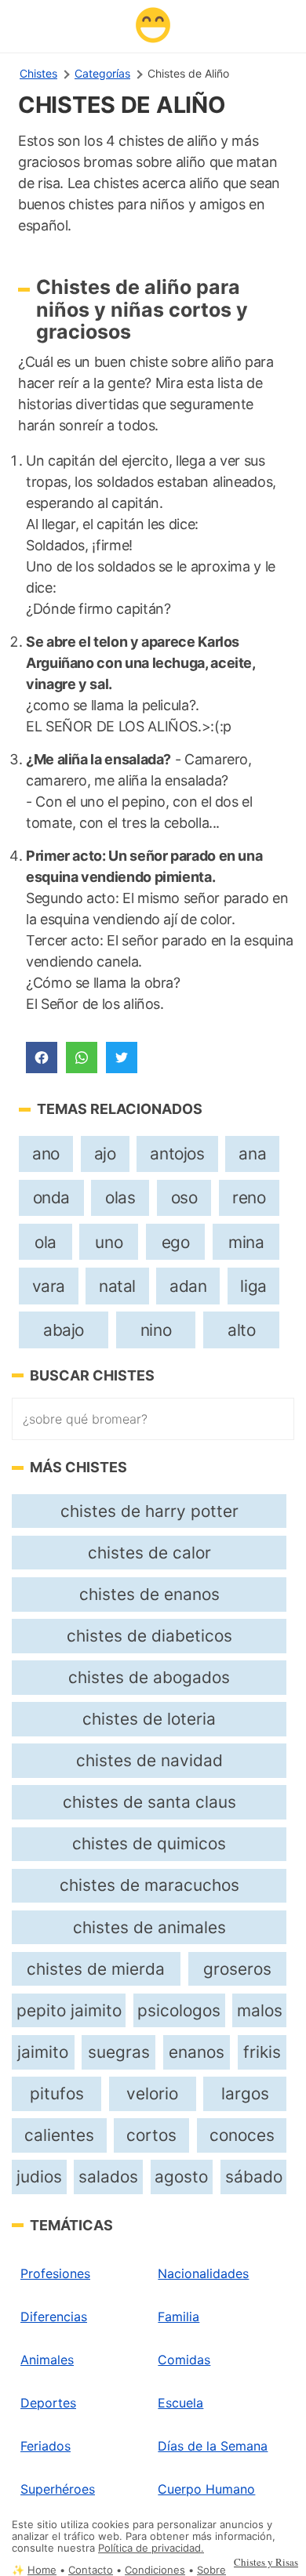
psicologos (179, 2010)
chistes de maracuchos (149, 1885)
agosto (181, 2177)
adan (188, 1286)
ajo (105, 1154)
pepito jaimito (69, 2010)
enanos (197, 2052)
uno (109, 1242)
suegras (119, 2052)
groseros (237, 1969)
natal (117, 1286)
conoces (242, 2135)
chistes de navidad (149, 1760)
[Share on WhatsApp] (82, 1058)
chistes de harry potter (149, 1511)
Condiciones (155, 2570)
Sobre (211, 2570)
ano (46, 1154)
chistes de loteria (149, 1719)
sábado (254, 2177)
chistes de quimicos (149, 1843)
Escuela (180, 2403)
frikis (262, 2052)
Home (42, 2570)
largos (245, 2093)
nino (156, 1330)
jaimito (43, 2052)
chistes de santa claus (149, 1802)
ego (176, 1242)
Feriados (46, 2446)
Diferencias (54, 2317)
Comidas (184, 2360)
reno (249, 1197)
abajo (64, 1330)
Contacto (91, 2570)
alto (241, 1330)
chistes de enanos (149, 1594)
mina (246, 1242)
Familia (178, 2317)
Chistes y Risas (266, 2562)
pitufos (57, 2093)
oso (184, 1197)
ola (46, 1242)
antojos (177, 1154)
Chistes (38, 73)
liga (253, 1286)
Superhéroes (58, 2489)
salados (108, 2177)
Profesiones (55, 2273)
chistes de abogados (149, 1677)
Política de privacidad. (151, 2548)
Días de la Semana (213, 2446)
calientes (59, 2135)
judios (39, 2177)
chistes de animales (149, 1927)
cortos (151, 2135)
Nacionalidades (203, 2273)
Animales (47, 2360)
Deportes (48, 2403)
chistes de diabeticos (149, 1636)
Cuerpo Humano (206, 2489)
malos (260, 2010)
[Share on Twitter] (122, 1058)
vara (49, 1286)
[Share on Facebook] (42, 1058)
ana (252, 1154)
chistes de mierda (96, 1969)
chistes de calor (149, 1553)
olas (120, 1197)
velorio (152, 2093)
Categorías (102, 73)
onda (51, 1197)
